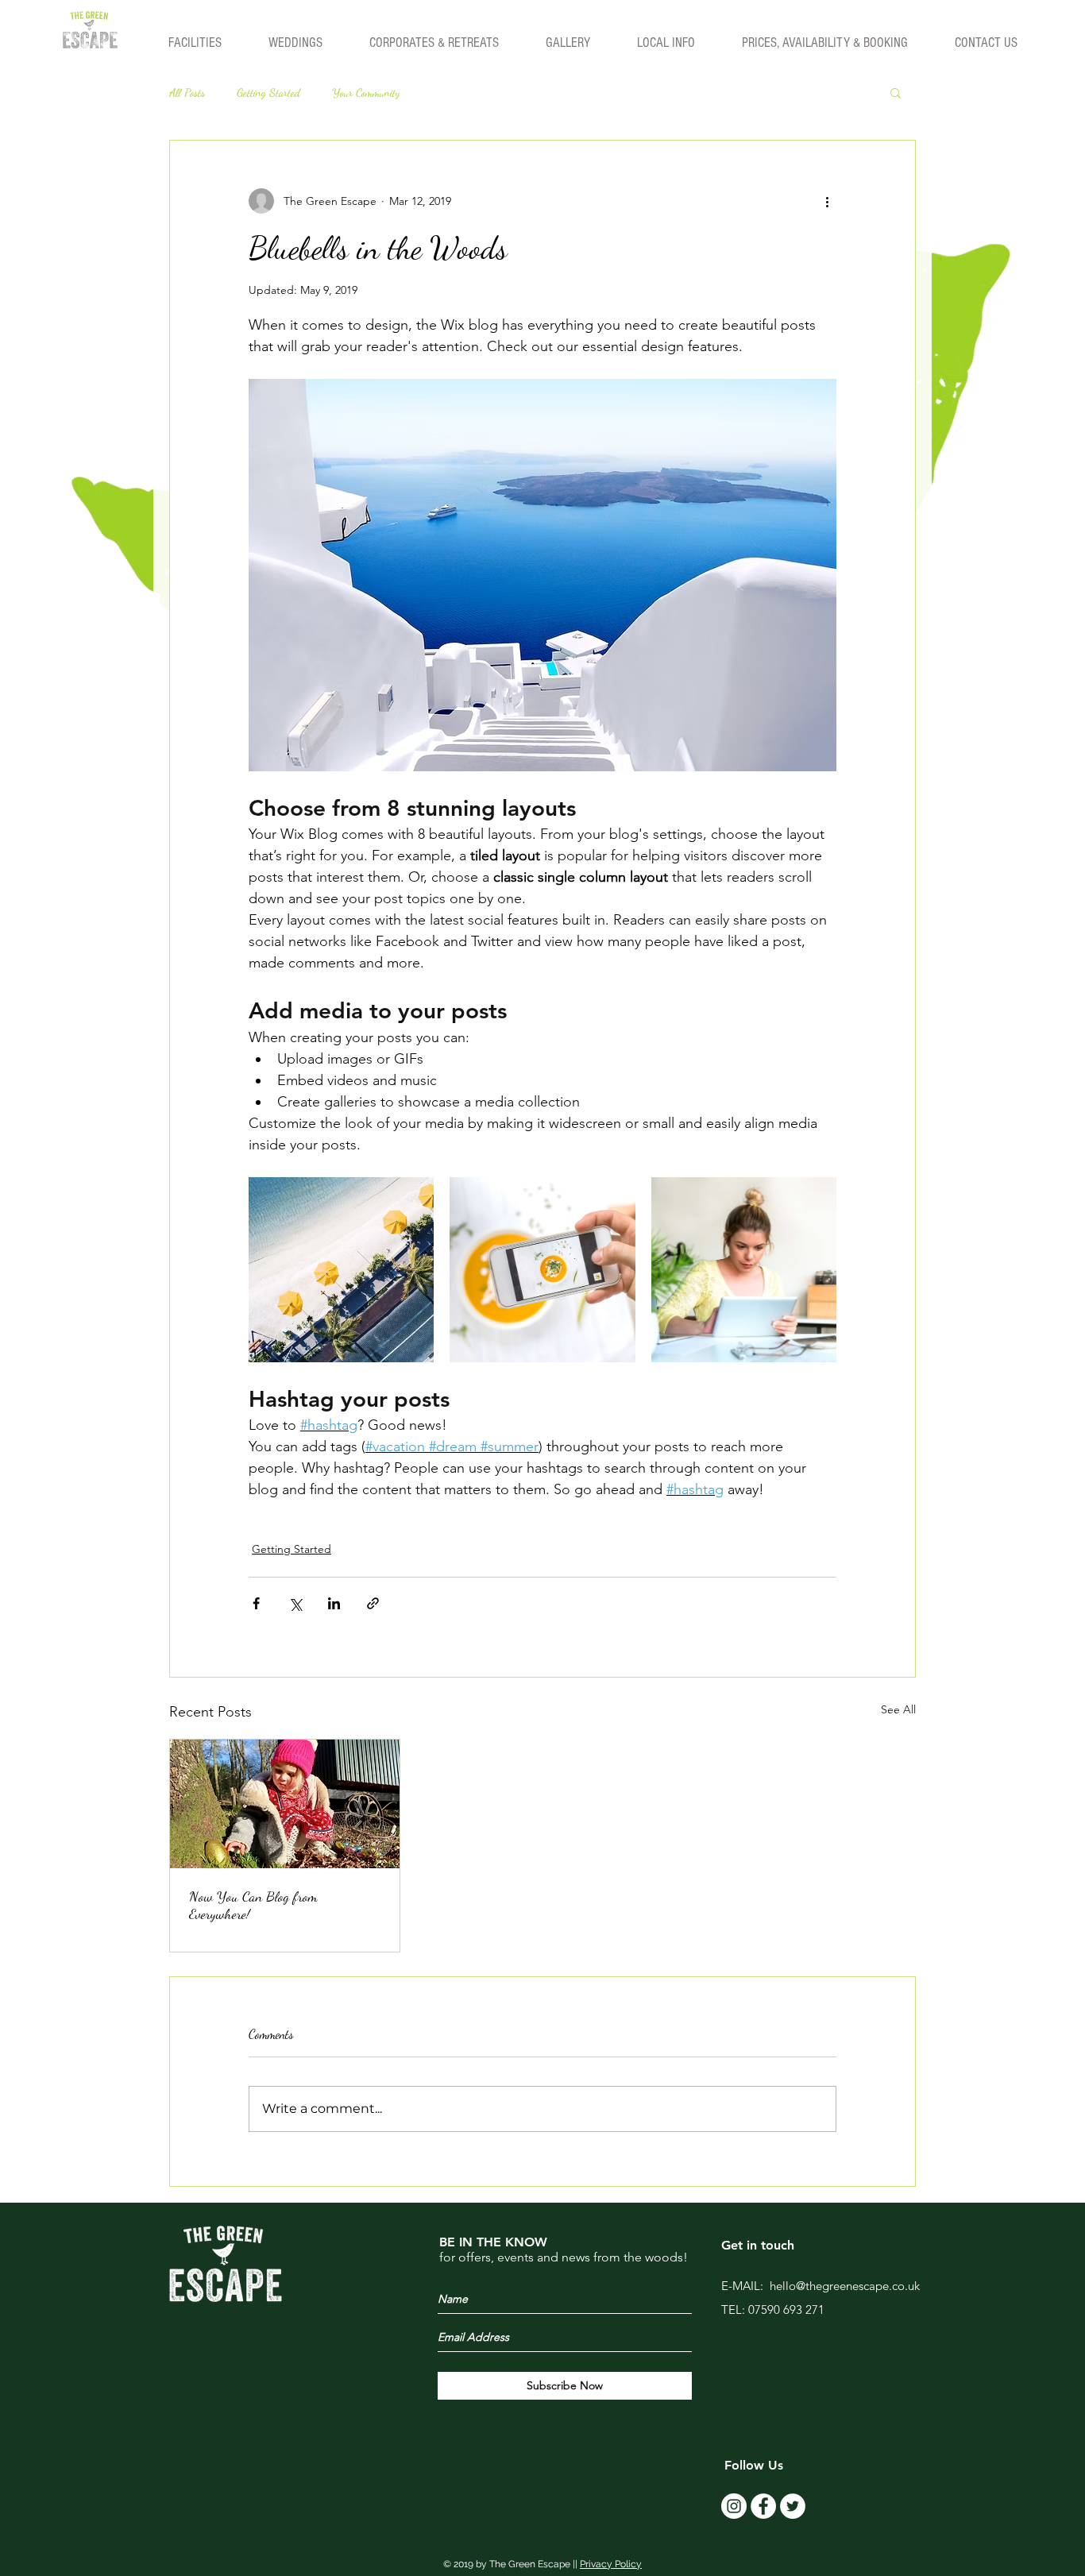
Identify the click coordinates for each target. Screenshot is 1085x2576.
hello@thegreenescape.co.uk (845, 2286)
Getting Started (268, 93)
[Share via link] (373, 1603)
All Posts (187, 93)
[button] (896, 92)
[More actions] (827, 201)
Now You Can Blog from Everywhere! (253, 1905)
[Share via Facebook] (256, 1603)
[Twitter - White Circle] (793, 2506)
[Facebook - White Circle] (763, 2506)
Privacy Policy (611, 2564)
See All (898, 1709)
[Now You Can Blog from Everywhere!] (285, 1804)
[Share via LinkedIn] (334, 1603)
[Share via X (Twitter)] (295, 1603)
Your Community (366, 93)
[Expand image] (341, 1270)
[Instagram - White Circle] (734, 2506)
